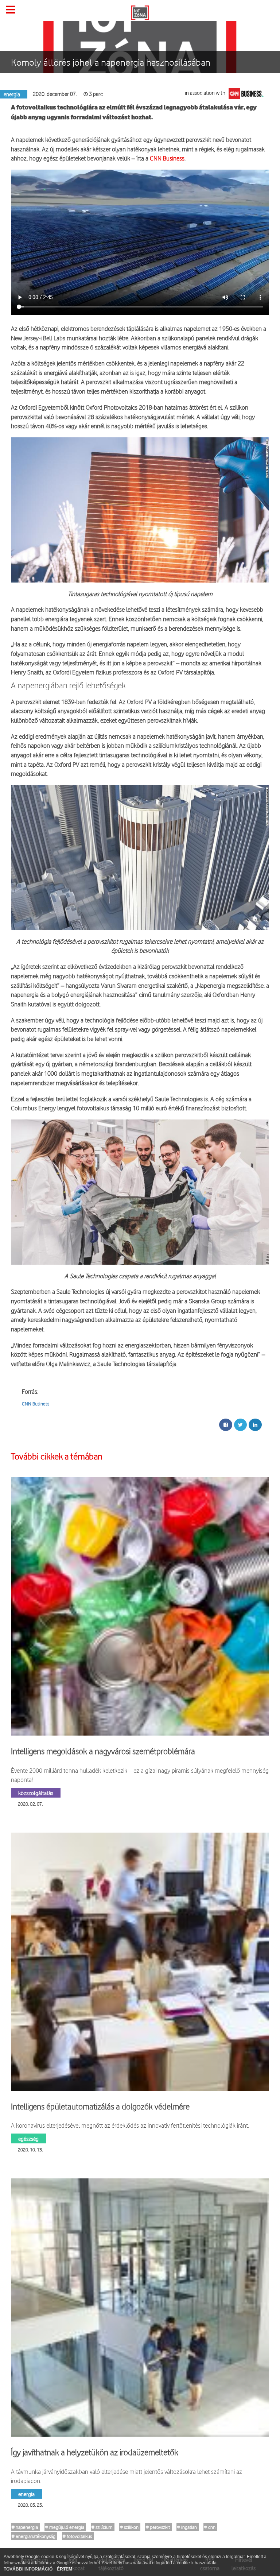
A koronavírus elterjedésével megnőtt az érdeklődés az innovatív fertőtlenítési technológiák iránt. (130, 2125)
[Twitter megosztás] (240, 1425)
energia (26, 2494)
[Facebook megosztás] (226, 1425)
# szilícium (102, 2527)
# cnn (210, 2527)
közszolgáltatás (36, 1793)
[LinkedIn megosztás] (255, 1425)
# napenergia (25, 2527)
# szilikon (129, 2527)
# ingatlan (187, 2527)
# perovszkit (158, 2527)
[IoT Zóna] (140, 12)
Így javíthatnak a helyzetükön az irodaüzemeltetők (95, 2452)
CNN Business (167, 158)
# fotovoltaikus (77, 2536)
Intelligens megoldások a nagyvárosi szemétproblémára (103, 1751)
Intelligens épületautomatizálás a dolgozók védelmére (100, 2107)
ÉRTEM (65, 2569)
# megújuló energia (65, 2527)
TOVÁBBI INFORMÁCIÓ (29, 2569)
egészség (28, 2138)
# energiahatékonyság (34, 2536)
